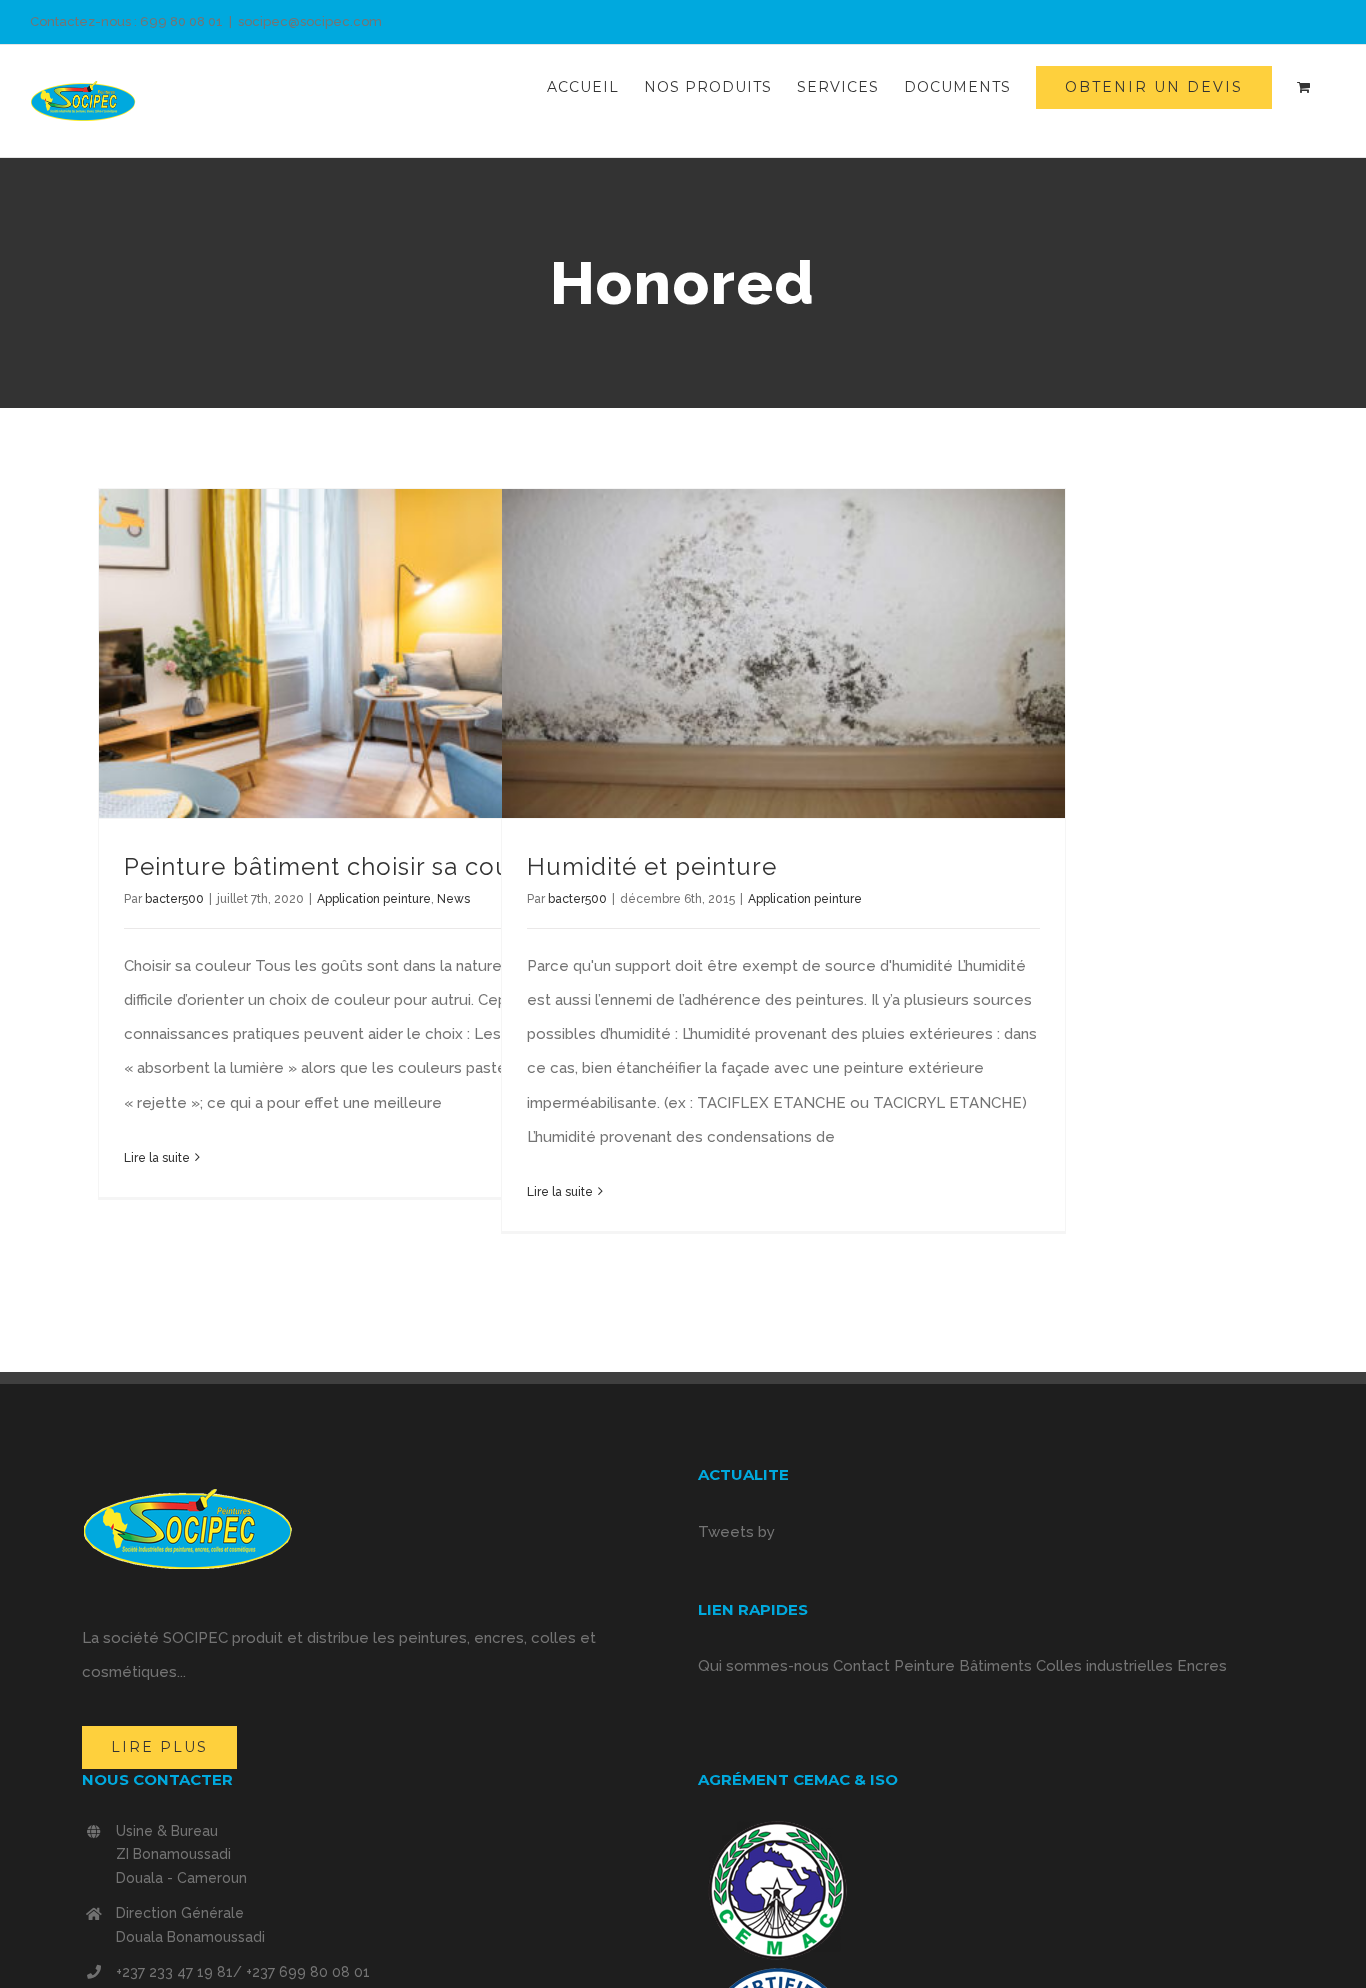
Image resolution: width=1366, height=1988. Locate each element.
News (453, 899)
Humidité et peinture (652, 866)
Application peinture (374, 899)
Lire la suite (157, 1158)
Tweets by (736, 1532)
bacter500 (174, 899)
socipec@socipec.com (310, 21)
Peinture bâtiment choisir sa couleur (342, 866)
